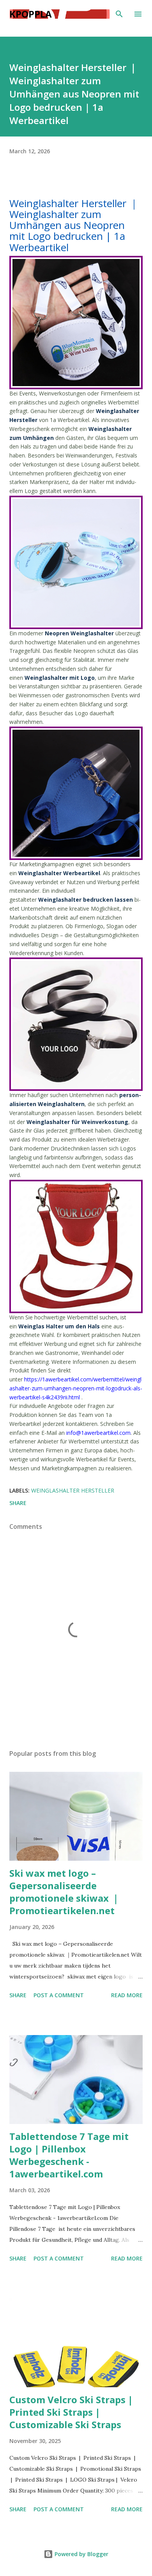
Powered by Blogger (81, 2554)
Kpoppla (31, 14)
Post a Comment (59, 1995)
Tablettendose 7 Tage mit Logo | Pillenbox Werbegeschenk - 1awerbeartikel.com (69, 2155)
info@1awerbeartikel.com (98, 1433)
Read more (127, 1995)
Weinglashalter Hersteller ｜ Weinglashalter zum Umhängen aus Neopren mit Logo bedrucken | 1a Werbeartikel (74, 225)
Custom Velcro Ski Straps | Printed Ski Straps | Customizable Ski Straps (71, 2412)
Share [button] (18, 1503)
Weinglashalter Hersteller (73, 1490)
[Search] (119, 14)
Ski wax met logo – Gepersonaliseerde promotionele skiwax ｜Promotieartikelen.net (65, 1892)
